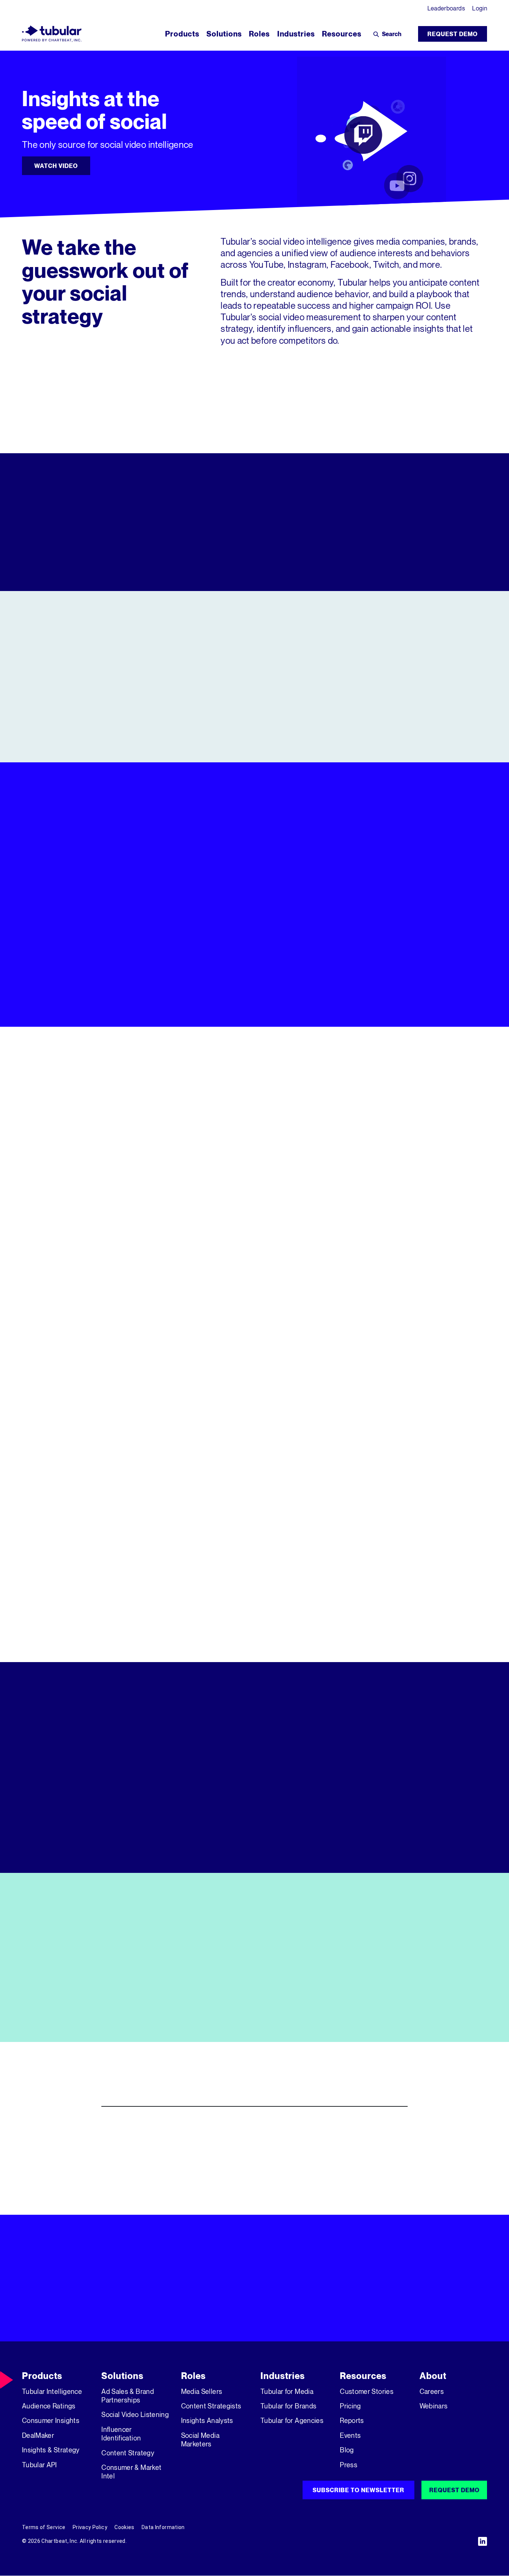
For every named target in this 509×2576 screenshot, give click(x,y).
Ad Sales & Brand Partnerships (128, 2396)
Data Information (163, 2527)
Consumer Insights (51, 2420)
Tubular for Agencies (292, 2420)
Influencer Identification (121, 2434)
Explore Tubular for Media (96, 1291)
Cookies (124, 2527)
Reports (352, 2420)
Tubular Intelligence (52, 2391)
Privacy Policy (90, 2527)
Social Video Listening (135, 2414)
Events (350, 2435)
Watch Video (56, 166)
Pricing (350, 2406)
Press (349, 2465)
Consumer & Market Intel (131, 2472)
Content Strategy (128, 2453)
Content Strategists (211, 2406)
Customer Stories (367, 2391)
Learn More (254, 734)
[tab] (374, 876)
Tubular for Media (287, 2391)
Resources (363, 2376)
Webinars (434, 2406)
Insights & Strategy (51, 2450)
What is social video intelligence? (170, 2127)
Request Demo (453, 34)
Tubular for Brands (288, 2406)
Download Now (61, 2019)
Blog (347, 2450)
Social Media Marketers (200, 2440)
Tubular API (39, 2465)
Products (42, 2376)
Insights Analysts (207, 2420)
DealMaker (38, 2435)
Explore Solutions (326, 1004)
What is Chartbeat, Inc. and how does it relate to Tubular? (218, 2184)
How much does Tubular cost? (162, 2155)
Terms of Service (44, 2527)
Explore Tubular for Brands (255, 1291)
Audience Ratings (49, 2406)
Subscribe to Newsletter (358, 2490)
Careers (432, 2391)
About (433, 2376)
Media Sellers (202, 2391)
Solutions (122, 2376)
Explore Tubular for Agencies (413, 1291)
